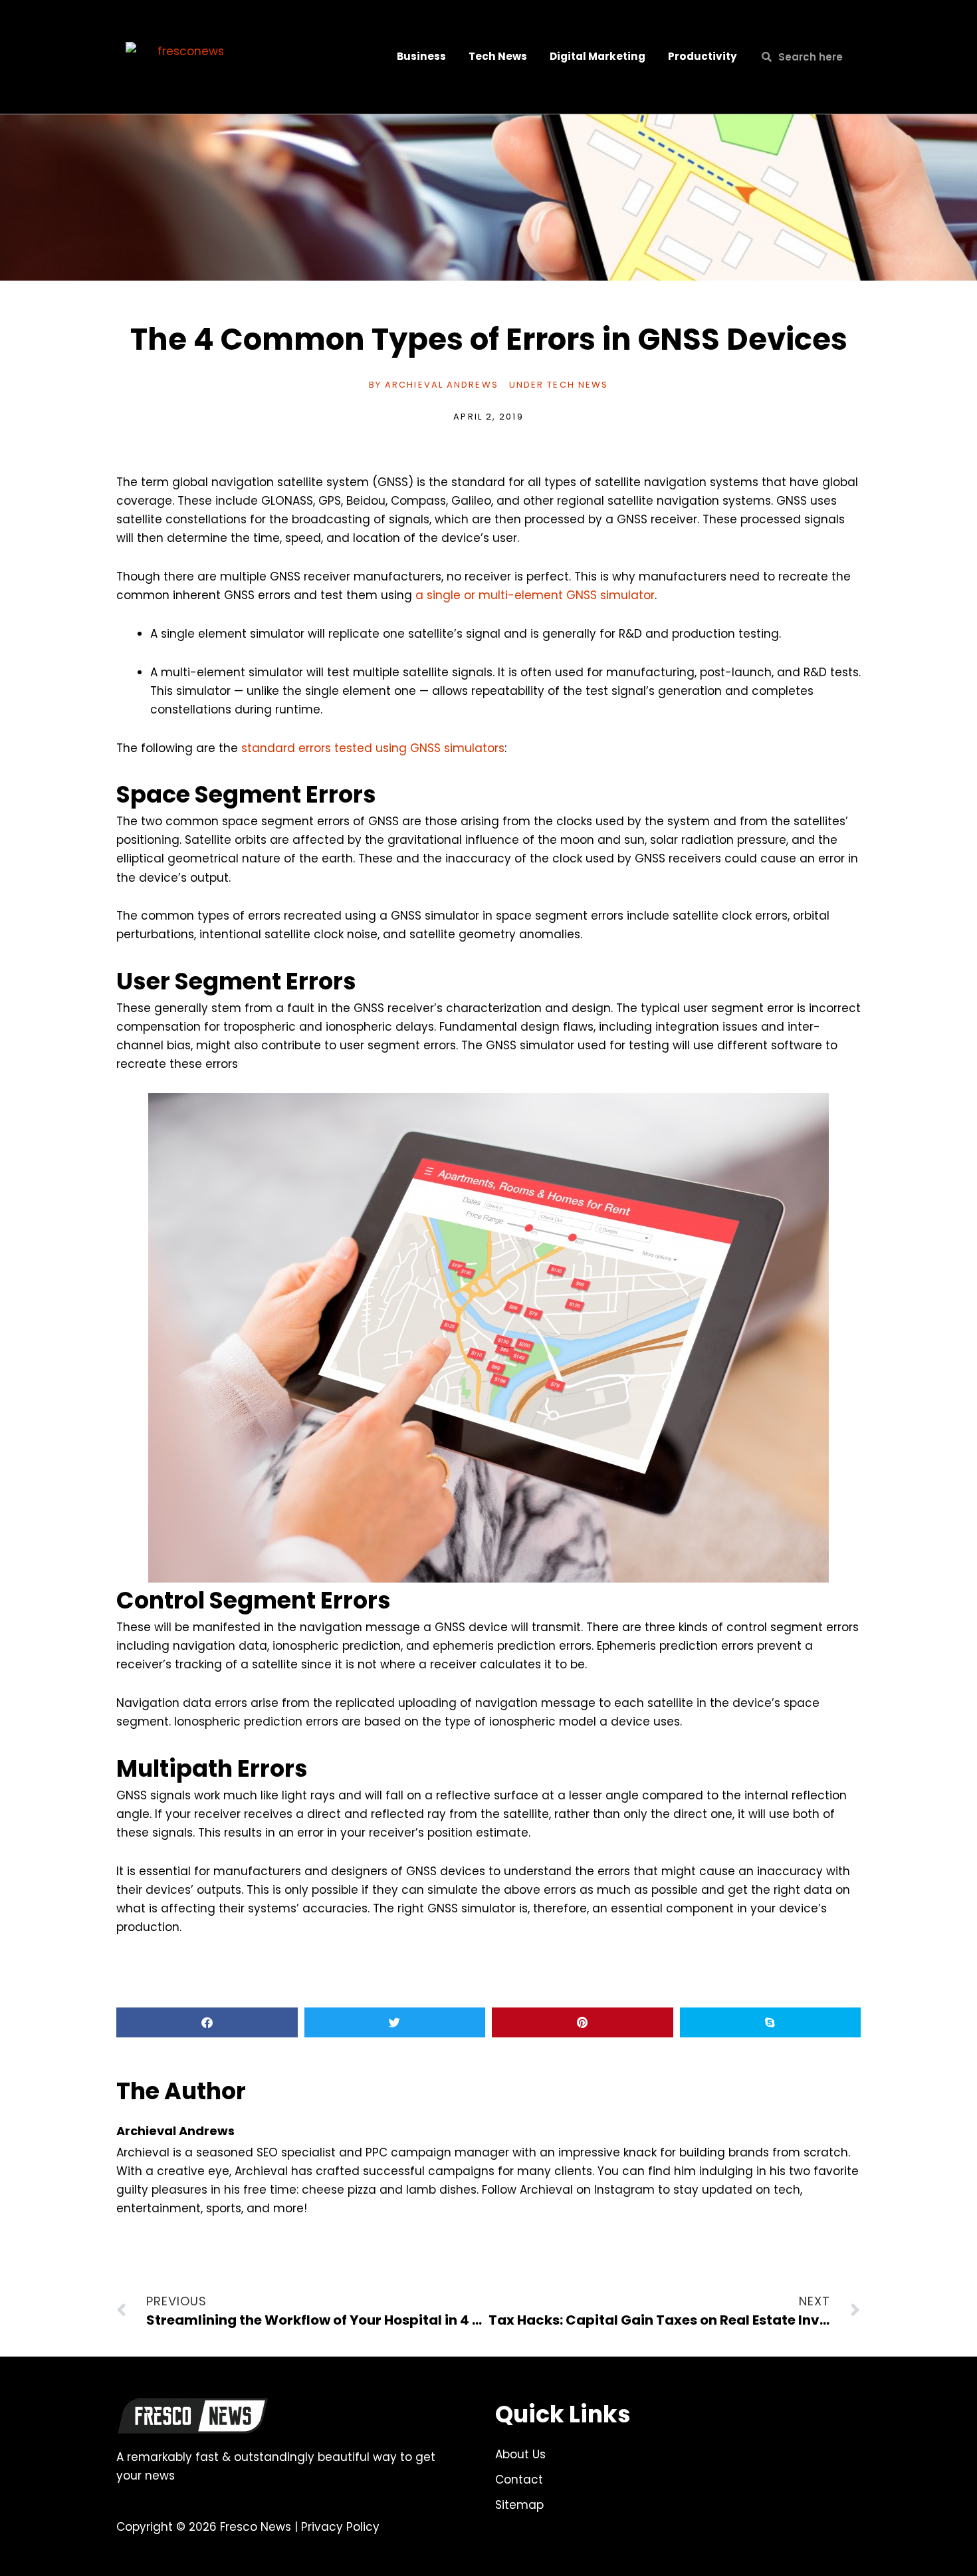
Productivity (703, 56)
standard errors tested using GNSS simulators (373, 748)
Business (421, 56)
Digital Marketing (597, 56)
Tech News (498, 56)
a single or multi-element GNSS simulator (535, 595)
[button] (207, 2022)
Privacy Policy (340, 2527)
